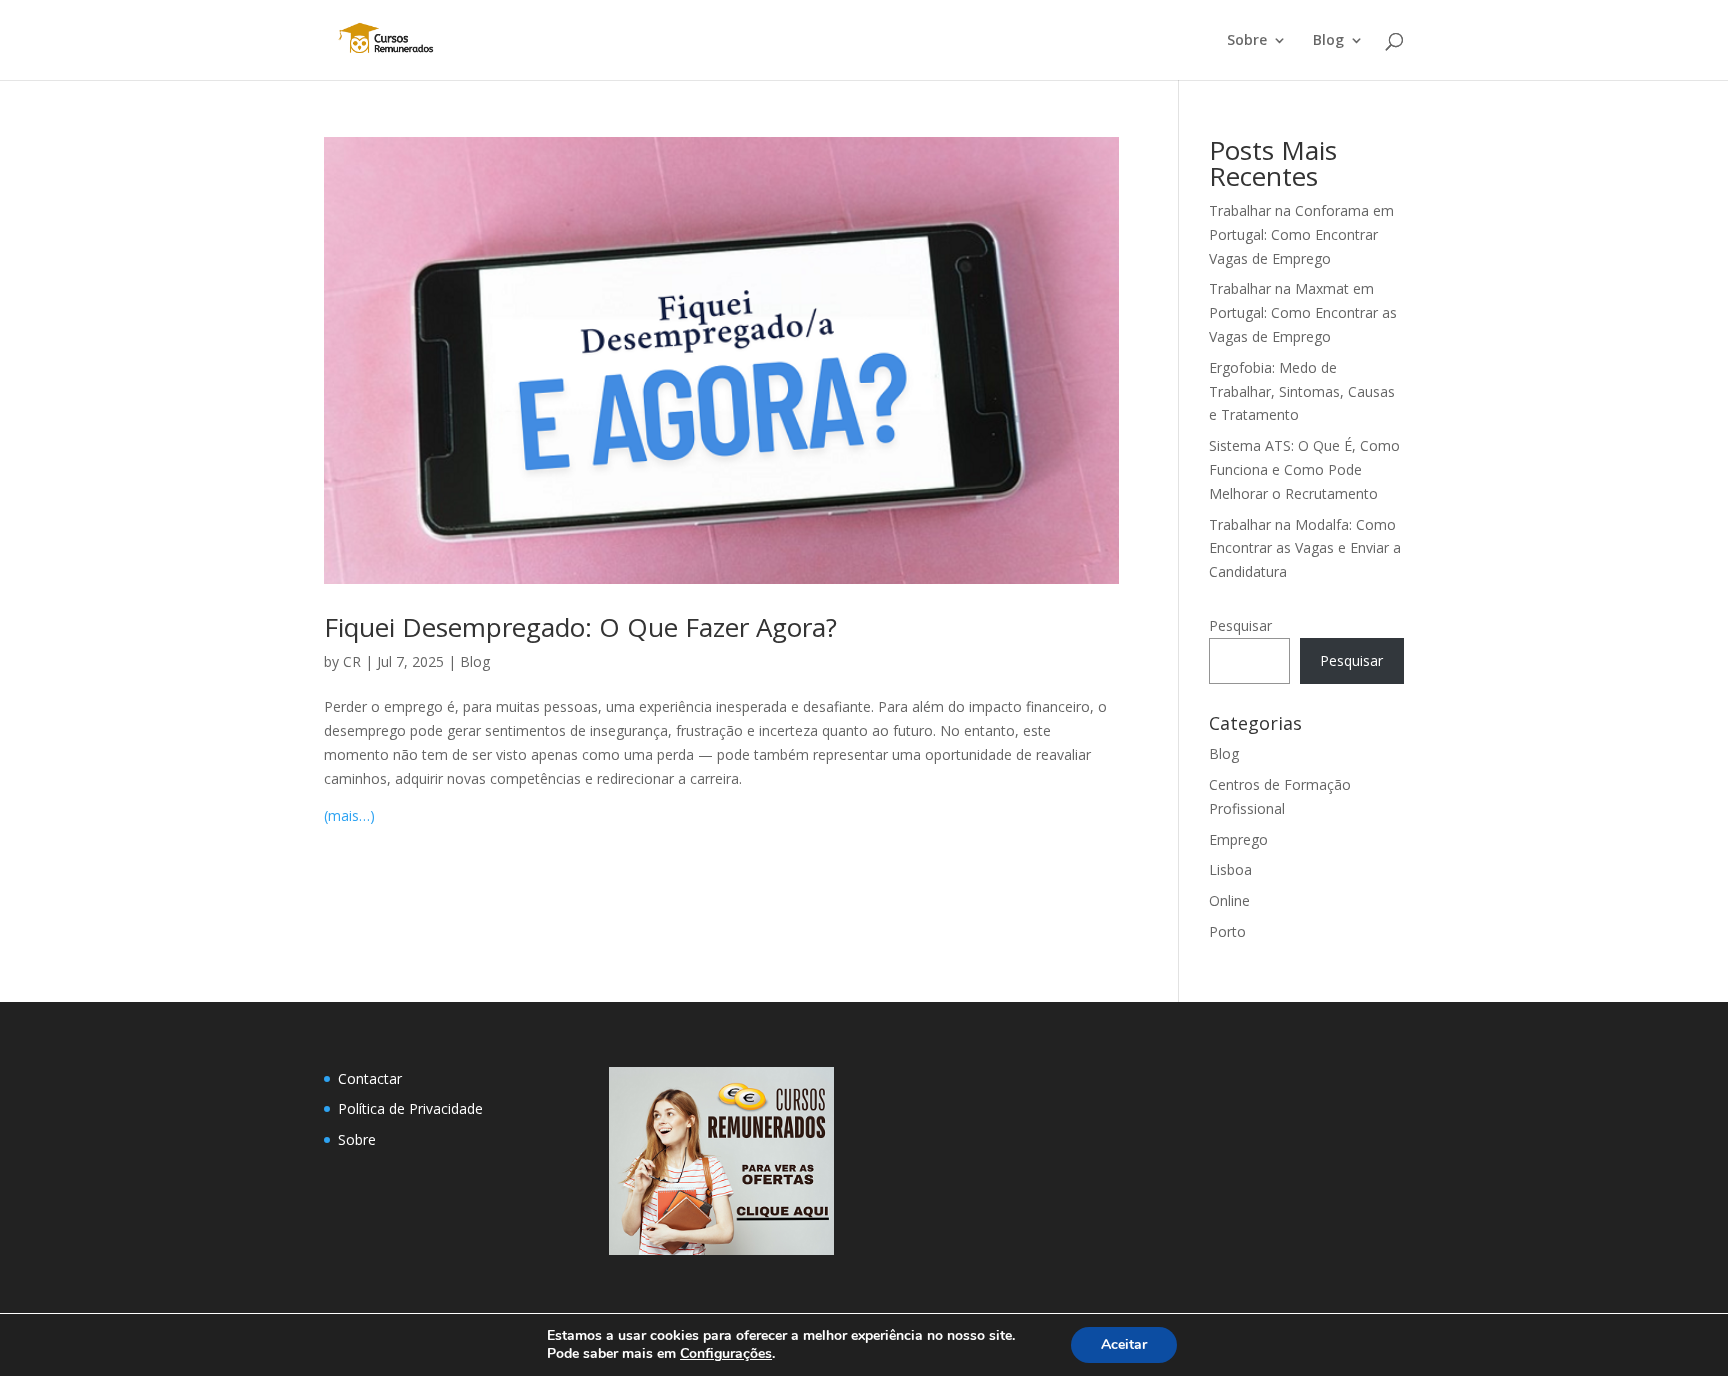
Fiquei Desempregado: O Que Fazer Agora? (580, 627)
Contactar (370, 1078)
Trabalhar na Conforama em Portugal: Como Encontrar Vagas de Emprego (1301, 234)
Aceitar (1124, 1344)
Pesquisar (1240, 625)
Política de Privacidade (410, 1108)
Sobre (1247, 41)
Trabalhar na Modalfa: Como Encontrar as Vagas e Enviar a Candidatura (1305, 548)
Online (1229, 900)
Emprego (1238, 839)
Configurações (726, 1354)
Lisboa (1230, 869)
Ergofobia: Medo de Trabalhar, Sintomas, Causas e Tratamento (1302, 391)
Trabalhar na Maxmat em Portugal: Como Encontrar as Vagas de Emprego (1303, 312)
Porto (1227, 931)
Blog (1328, 41)
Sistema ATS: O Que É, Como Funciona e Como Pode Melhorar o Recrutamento (1304, 469)
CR (352, 661)
